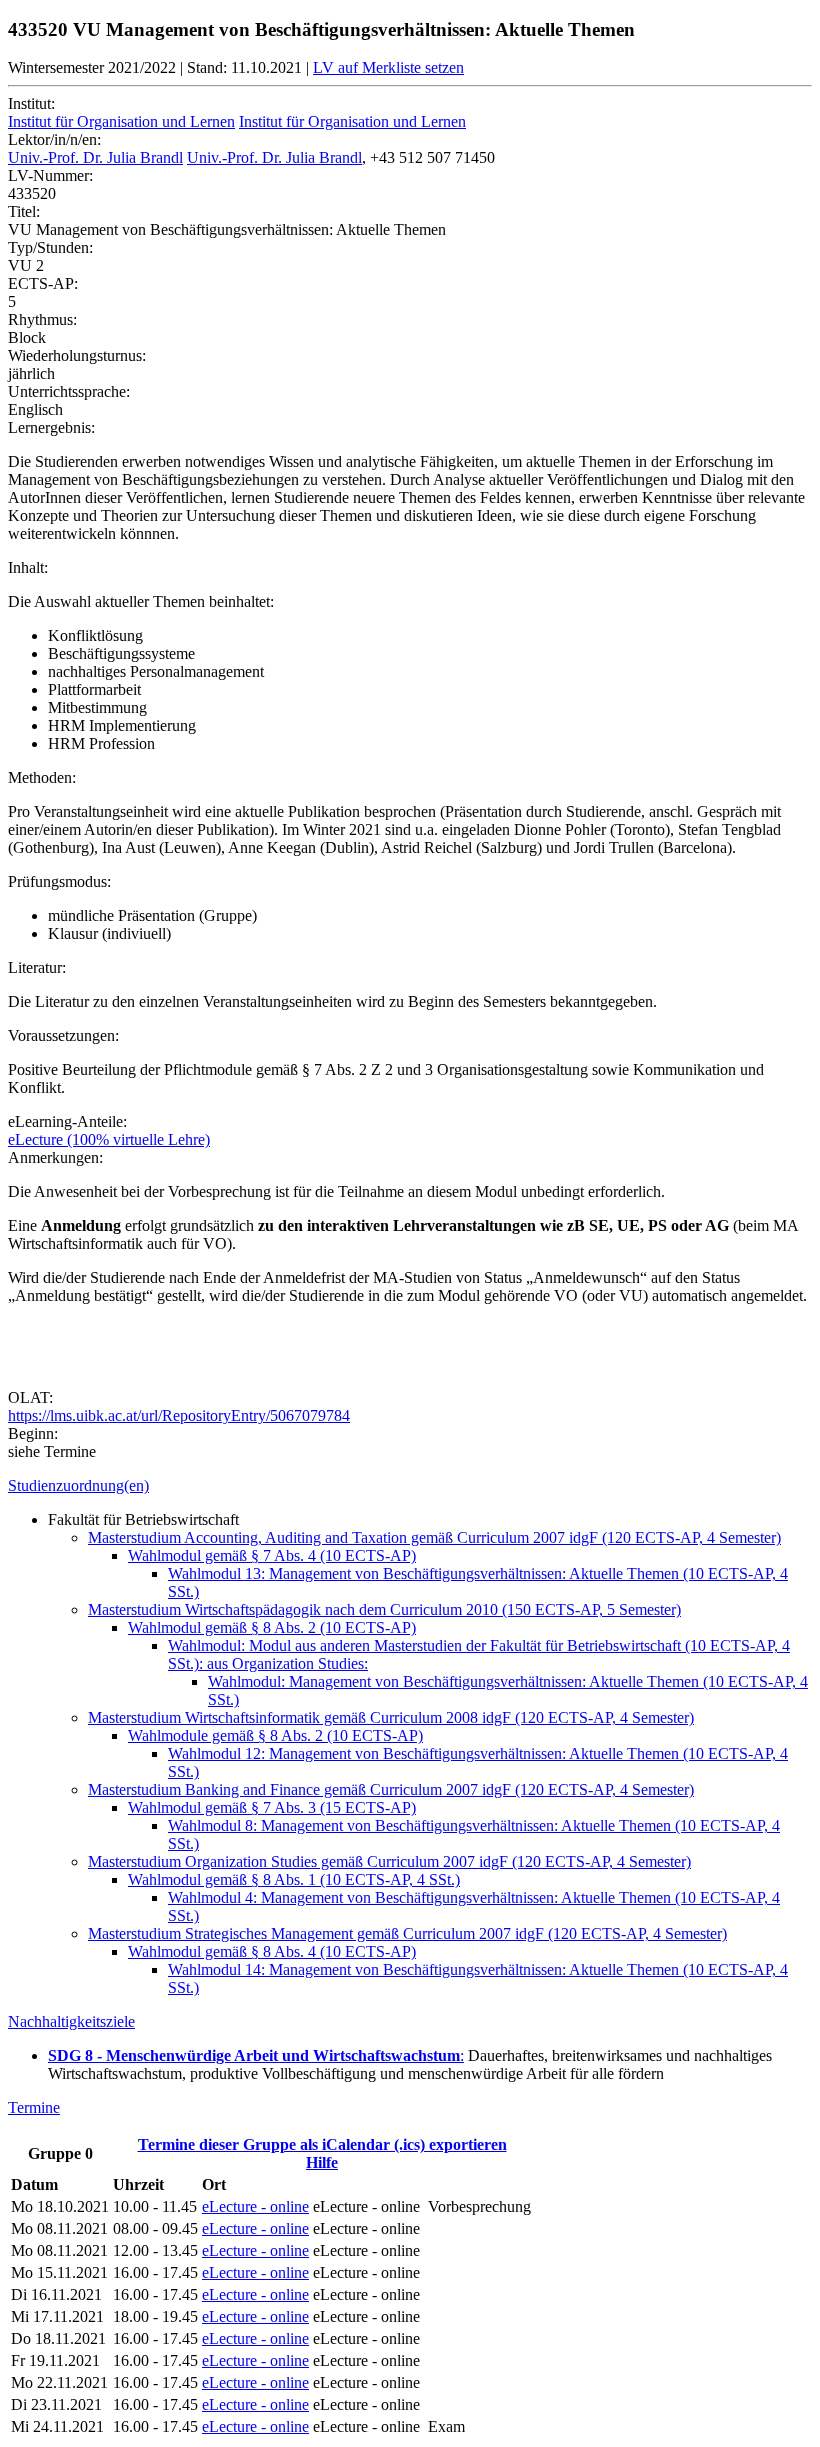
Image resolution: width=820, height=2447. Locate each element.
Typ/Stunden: (50, 247)
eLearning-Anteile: (67, 1121)
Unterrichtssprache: (69, 391)
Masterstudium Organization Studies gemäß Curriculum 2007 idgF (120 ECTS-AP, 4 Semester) (389, 1861)
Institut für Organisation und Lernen (121, 121)
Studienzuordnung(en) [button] (78, 1485)
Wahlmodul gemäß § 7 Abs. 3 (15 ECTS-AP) (272, 1807)
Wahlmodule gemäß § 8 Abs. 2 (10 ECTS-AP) (275, 1735)
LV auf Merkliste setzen (388, 67)
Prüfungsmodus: (59, 881)
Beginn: (33, 1433)
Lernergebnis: (51, 427)
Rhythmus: (42, 319)
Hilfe (322, 2162)
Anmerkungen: (55, 1157)
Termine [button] (34, 2107)
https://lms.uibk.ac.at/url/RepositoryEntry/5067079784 (179, 1415)
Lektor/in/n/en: (54, 139)
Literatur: (37, 967)
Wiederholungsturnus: (77, 355)
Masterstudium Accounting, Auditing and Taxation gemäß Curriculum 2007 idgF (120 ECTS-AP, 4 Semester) (434, 1537)
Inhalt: (28, 567)
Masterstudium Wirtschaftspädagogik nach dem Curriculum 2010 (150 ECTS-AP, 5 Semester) (384, 1609)
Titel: (24, 211)
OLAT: (30, 1397)
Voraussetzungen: (63, 1035)
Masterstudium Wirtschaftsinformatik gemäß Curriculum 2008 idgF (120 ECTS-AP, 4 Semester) (391, 1717)
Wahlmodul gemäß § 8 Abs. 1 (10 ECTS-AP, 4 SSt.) (294, 1879)
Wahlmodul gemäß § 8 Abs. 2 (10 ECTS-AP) (272, 1627)
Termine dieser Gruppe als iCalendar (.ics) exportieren (322, 2144)
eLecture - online (255, 2206)
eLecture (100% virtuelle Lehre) (109, 1139)
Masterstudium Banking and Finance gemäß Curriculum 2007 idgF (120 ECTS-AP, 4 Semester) (391, 1789)
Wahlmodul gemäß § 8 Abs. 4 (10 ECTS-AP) (272, 1951)
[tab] (410, 1486)
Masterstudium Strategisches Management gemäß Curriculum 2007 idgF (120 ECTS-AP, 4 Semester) (407, 1933)
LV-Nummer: (50, 175)
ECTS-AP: (43, 283)
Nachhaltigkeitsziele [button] (71, 2021)
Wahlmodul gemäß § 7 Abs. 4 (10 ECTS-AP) (272, 1555)
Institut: (31, 103)
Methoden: (42, 777)
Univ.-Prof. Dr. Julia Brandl (95, 157)
